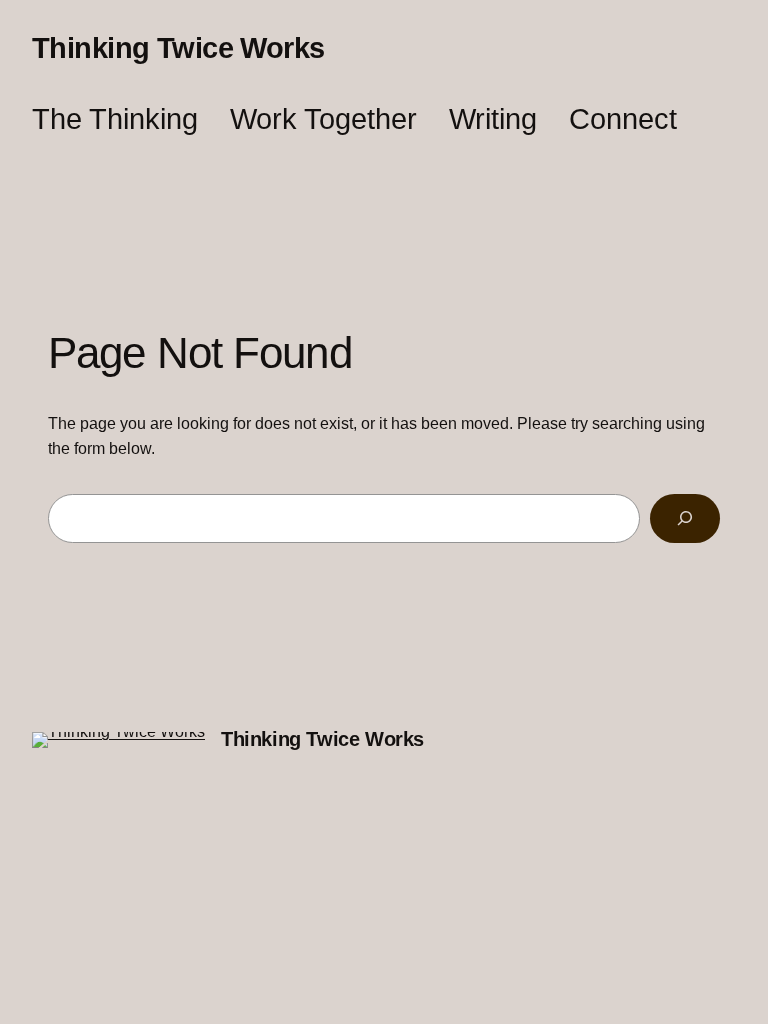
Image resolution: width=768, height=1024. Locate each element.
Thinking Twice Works (178, 48)
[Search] (685, 518)
